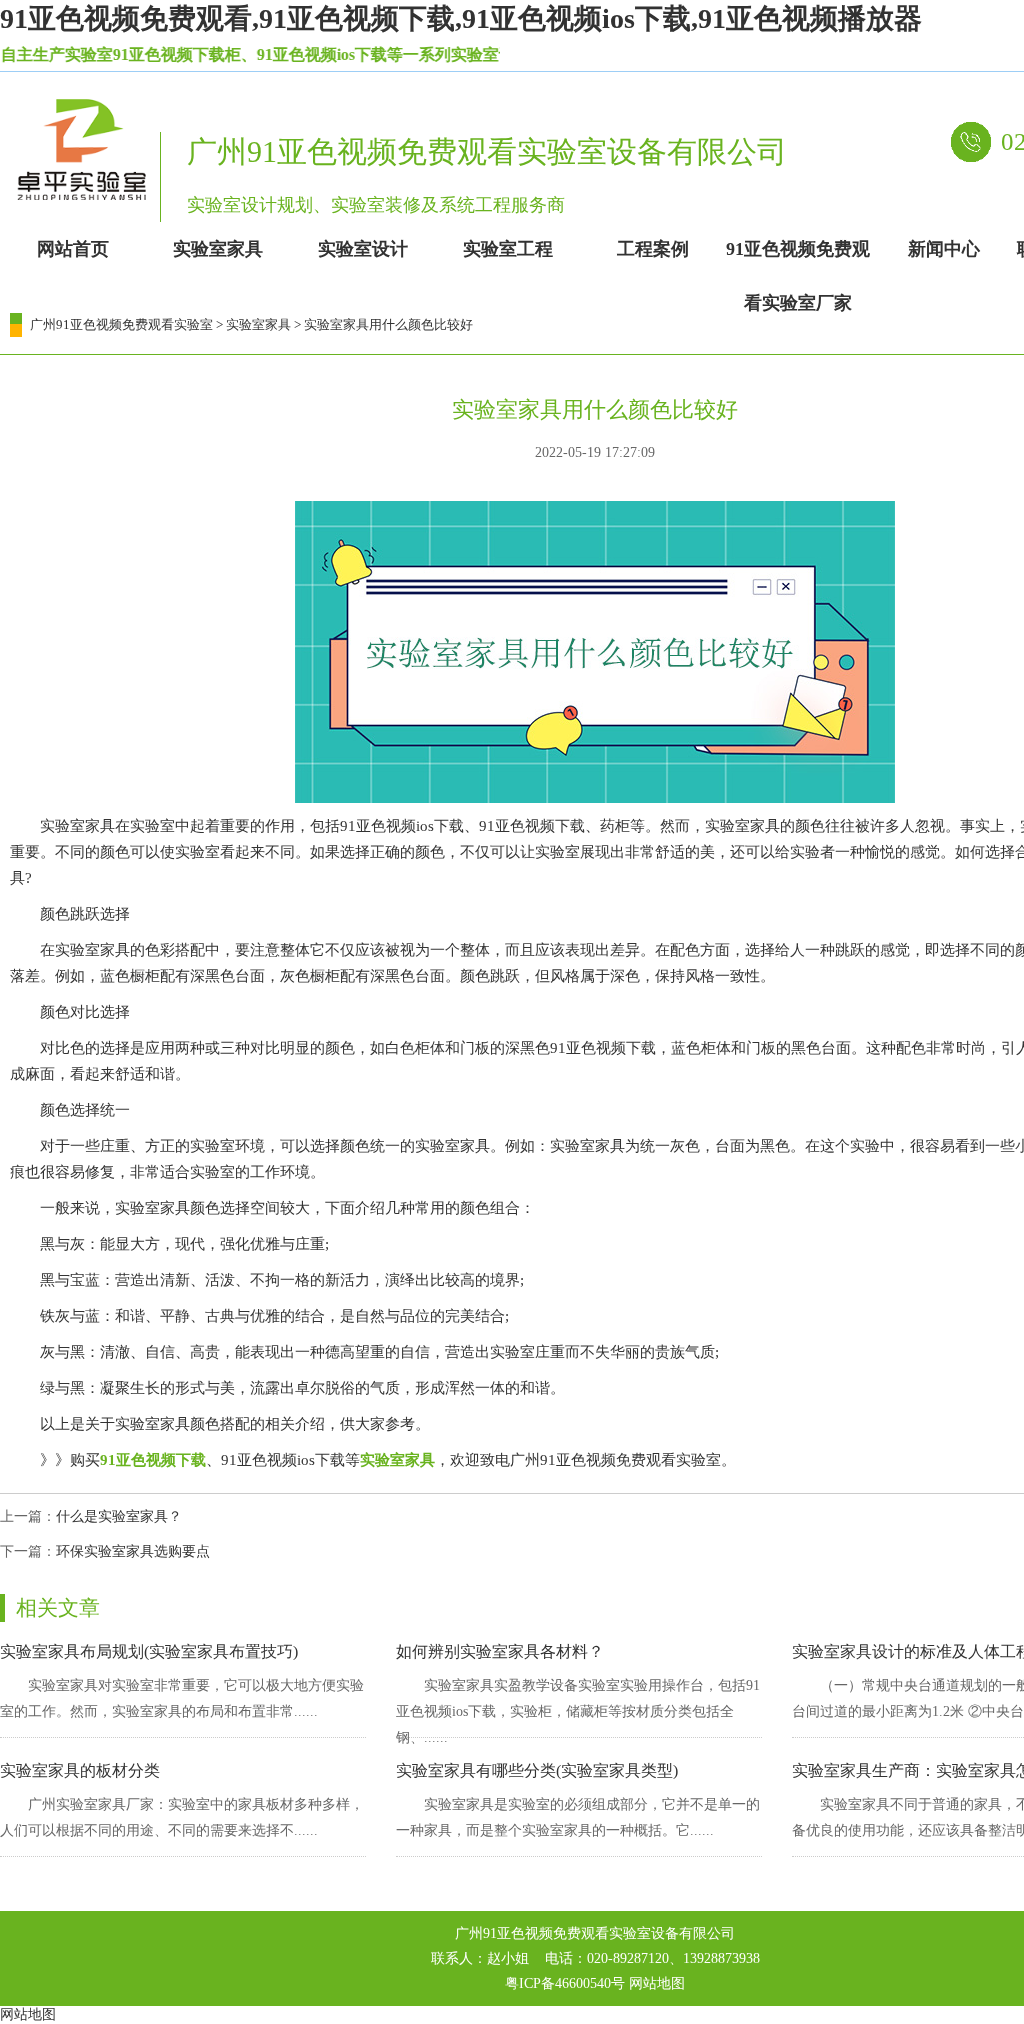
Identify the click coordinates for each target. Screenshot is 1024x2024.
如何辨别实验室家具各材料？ (500, 1651)
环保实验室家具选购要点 (133, 1551)
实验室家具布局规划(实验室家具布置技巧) (149, 1651)
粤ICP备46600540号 (565, 1983)
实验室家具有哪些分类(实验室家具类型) (537, 1770)
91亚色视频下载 (153, 1460)
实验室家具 (258, 324)
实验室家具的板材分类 (80, 1770)
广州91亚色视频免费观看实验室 (121, 324)
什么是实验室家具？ (119, 1516)
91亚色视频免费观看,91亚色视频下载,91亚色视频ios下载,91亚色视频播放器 (461, 18)
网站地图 (657, 1983)
